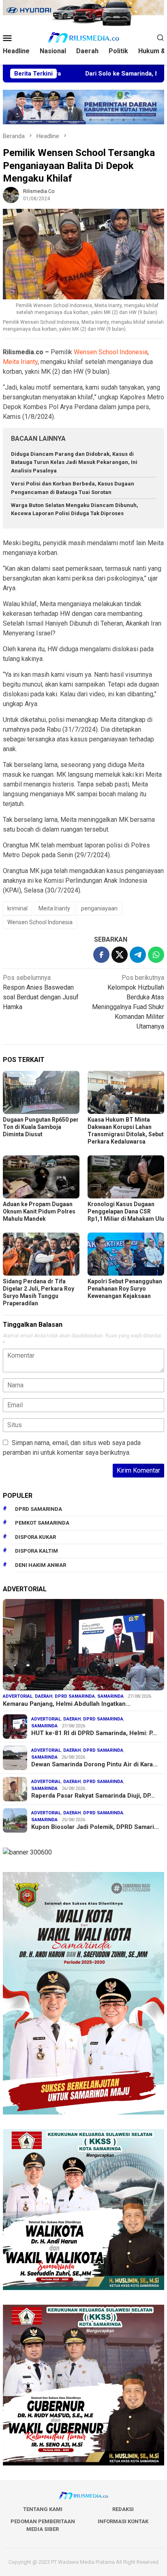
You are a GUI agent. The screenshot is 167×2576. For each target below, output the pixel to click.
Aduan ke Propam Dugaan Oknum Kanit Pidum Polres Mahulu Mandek (39, 1211)
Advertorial (18, 1696)
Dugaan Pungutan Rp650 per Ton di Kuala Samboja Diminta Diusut (41, 1127)
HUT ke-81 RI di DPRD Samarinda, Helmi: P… (94, 1733)
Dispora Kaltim (36, 1551)
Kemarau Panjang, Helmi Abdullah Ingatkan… (67, 1704)
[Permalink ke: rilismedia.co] (11, 194)
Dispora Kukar (35, 1537)
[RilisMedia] (83, 37)
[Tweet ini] (120, 955)
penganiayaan (99, 908)
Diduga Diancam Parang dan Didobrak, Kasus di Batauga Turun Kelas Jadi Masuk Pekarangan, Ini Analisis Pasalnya (74, 463)
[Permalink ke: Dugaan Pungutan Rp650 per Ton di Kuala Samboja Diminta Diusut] (41, 1092)
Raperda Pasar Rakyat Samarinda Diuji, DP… (93, 1796)
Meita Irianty (20, 362)
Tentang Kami (43, 2509)
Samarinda (110, 1696)
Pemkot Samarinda (42, 1523)
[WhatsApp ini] (156, 955)
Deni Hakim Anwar (41, 1565)
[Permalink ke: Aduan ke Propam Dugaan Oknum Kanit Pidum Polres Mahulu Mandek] (41, 1177)
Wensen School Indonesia (111, 352)
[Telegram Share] (138, 955)
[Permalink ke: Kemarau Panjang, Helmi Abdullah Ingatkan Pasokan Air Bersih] (83, 1645)
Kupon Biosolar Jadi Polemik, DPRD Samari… (95, 1827)
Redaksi (123, 2509)
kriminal (17, 908)
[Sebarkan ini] (101, 955)
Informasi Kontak (123, 2521)
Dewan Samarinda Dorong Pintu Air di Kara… (94, 1764)
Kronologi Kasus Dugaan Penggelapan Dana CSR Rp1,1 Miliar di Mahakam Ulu (126, 1211)
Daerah (44, 1696)
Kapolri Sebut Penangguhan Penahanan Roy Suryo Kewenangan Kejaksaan (125, 1289)
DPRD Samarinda (39, 1509)
